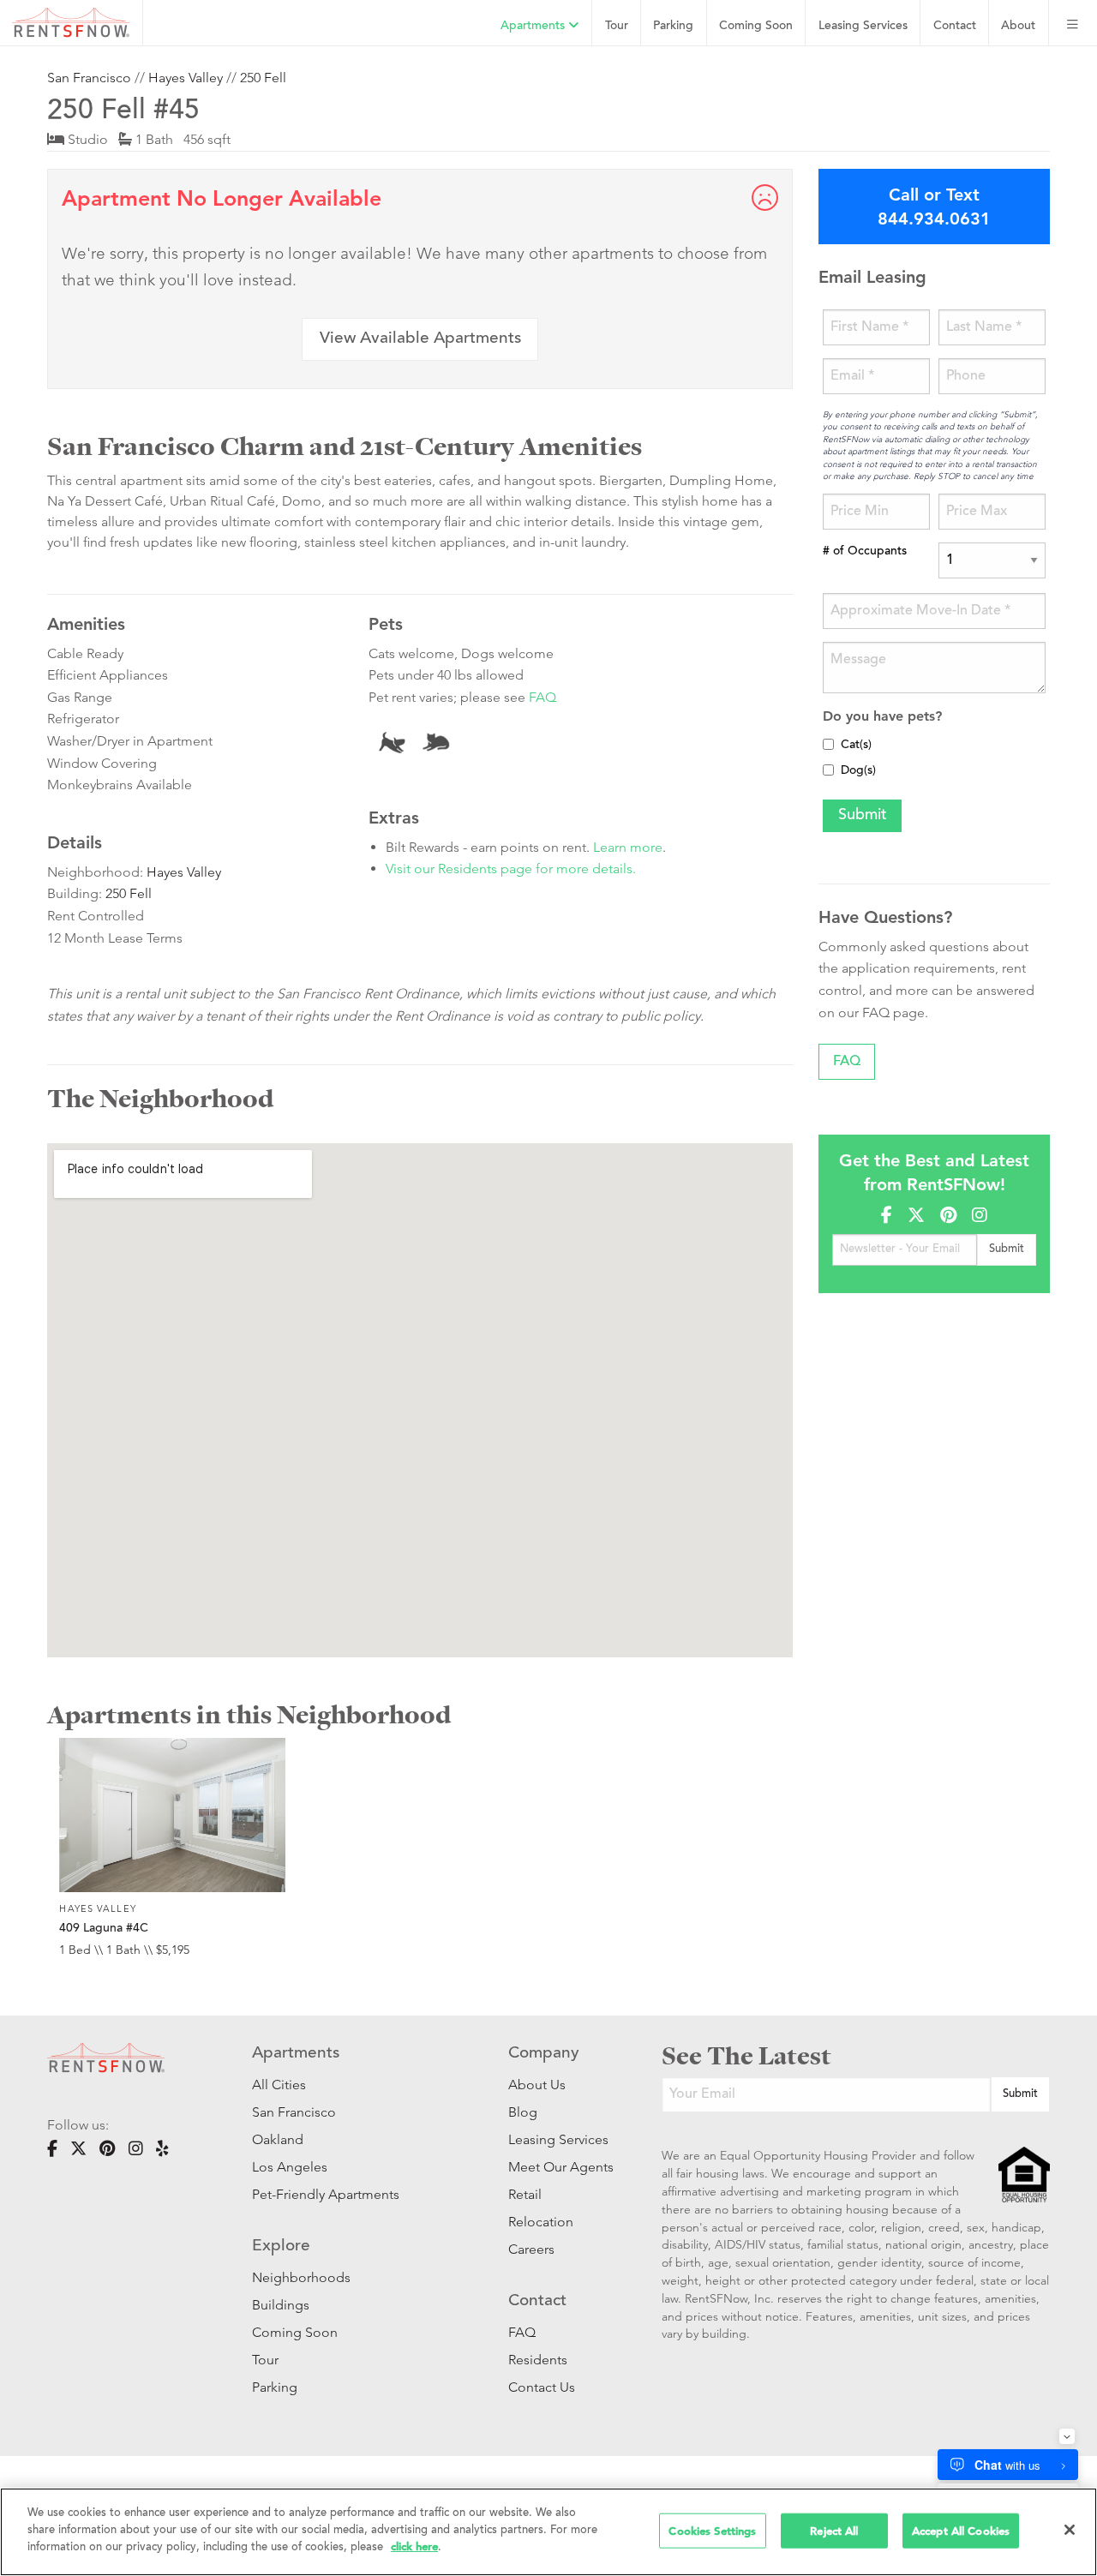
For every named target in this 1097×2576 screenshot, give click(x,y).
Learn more (628, 847)
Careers (531, 2249)
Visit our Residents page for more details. (511, 869)
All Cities (279, 2085)
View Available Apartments (420, 339)
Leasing (863, 26)
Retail (525, 2194)
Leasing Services (558, 2139)
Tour (617, 26)
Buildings (281, 2305)
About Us (537, 2085)
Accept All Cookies (961, 2530)
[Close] (1070, 2530)
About (1018, 26)
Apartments (534, 26)
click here (414, 2546)
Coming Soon (756, 26)
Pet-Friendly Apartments (326, 2194)
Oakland (278, 2139)
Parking (673, 26)
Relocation (541, 2222)
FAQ (543, 697)
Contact (955, 26)
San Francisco (89, 78)
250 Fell (263, 78)
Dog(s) (858, 771)
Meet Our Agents (559, 2167)
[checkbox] (828, 744)
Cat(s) (856, 746)
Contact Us (542, 2387)
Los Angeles (290, 2167)
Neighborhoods (301, 2277)
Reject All (834, 2530)
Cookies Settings (712, 2530)
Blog (523, 2112)
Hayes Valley (186, 78)
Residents (538, 2360)
